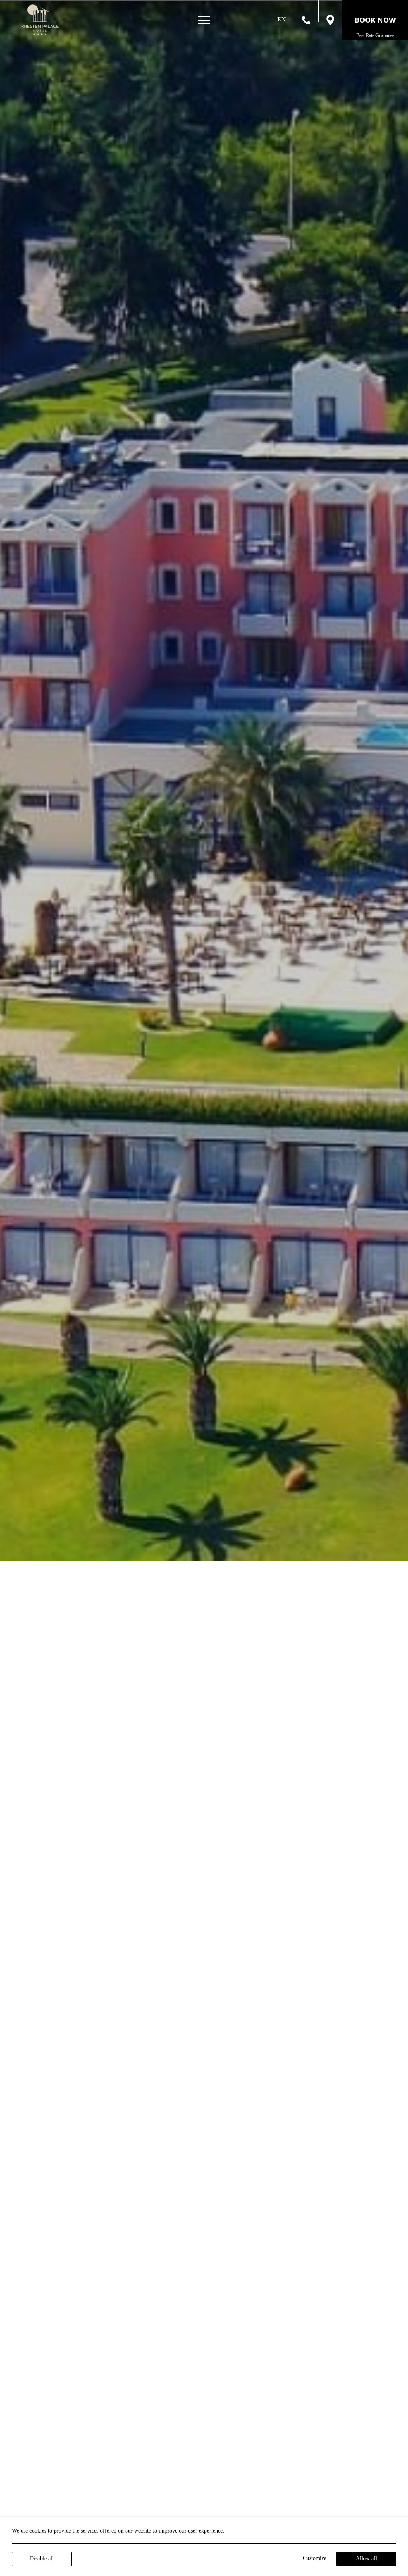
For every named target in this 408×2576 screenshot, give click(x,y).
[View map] (330, 19)
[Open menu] (204, 20)
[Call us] (306, 19)
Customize (315, 2558)
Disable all (42, 2559)
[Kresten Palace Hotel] (40, 20)
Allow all (366, 2559)
